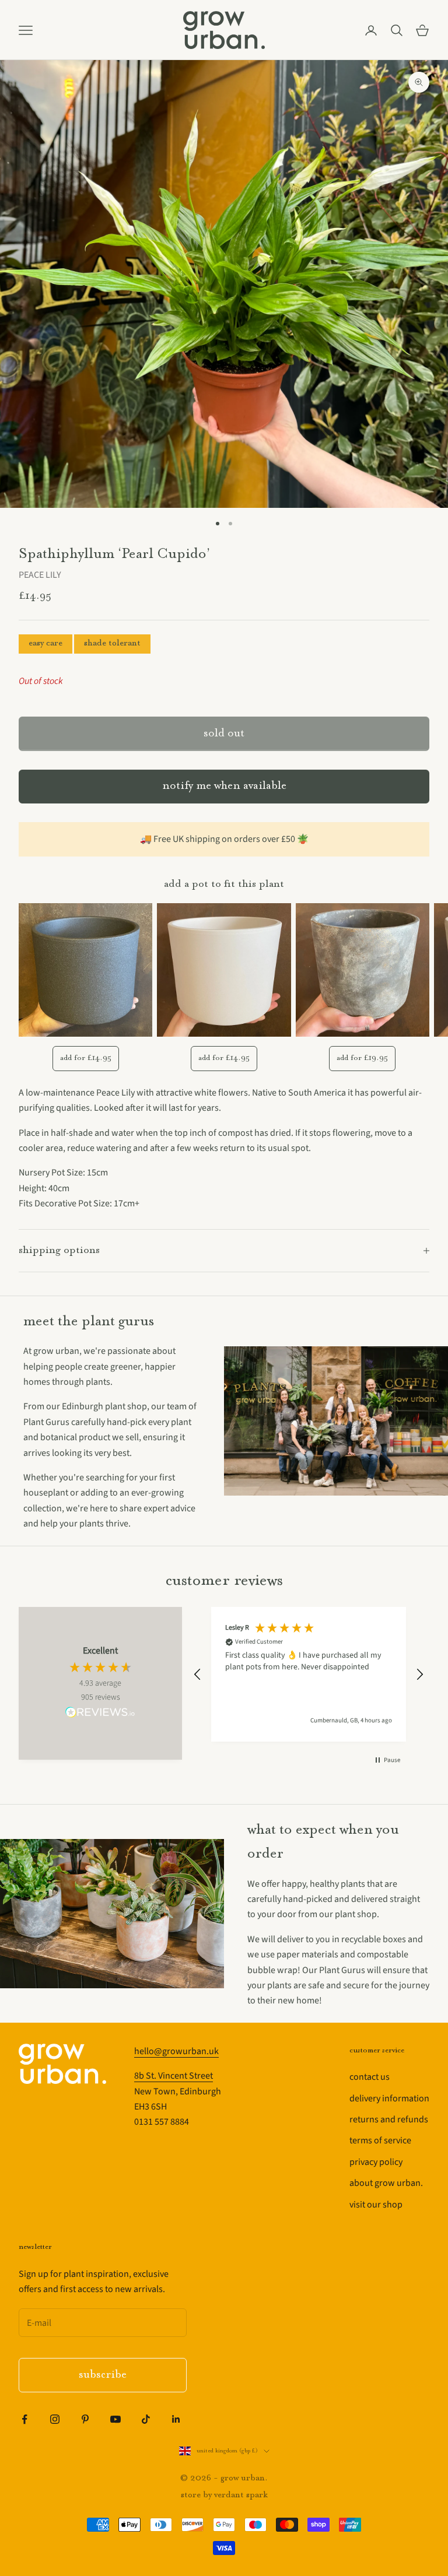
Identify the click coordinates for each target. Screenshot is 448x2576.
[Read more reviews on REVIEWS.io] (100, 1714)
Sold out (224, 734)
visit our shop (376, 2205)
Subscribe (103, 2375)
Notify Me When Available (224, 786)
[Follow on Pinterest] (85, 2419)
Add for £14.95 (86, 1058)
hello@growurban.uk (176, 2051)
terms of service (380, 2140)
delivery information (389, 2098)
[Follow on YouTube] (116, 2419)
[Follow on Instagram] (55, 2419)
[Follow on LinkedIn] (176, 2419)
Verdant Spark (241, 2495)
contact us (370, 2077)
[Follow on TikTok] (146, 2419)
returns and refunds (389, 2119)
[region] (309, 1674)
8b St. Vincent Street (174, 2076)
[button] (198, 1675)
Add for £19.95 (362, 1058)
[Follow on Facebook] (24, 2419)
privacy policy (376, 2162)
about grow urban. (386, 2183)
